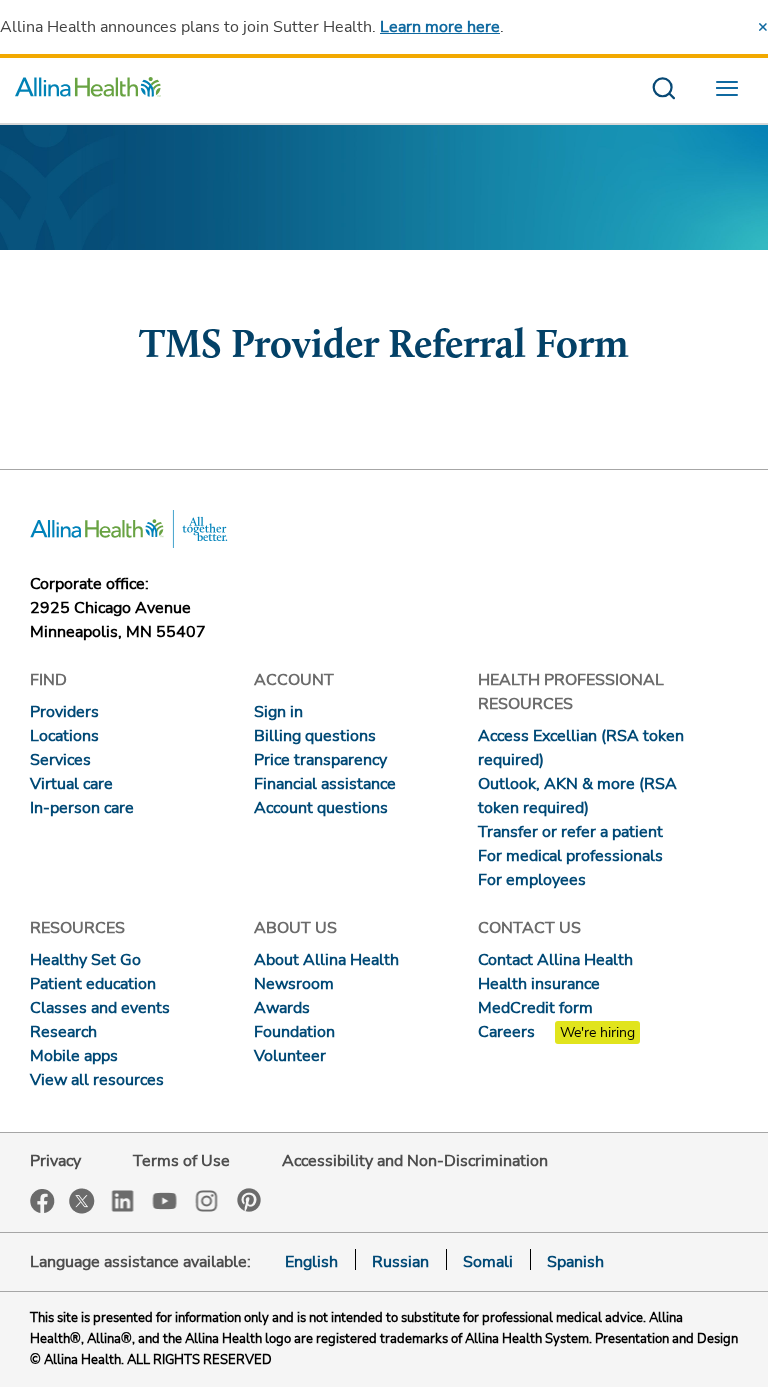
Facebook (42, 1201)
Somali (488, 1262)
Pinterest (249, 1200)
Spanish (575, 1262)
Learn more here (440, 27)
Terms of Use (181, 1161)
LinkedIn (123, 1199)
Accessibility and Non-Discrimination (415, 1161)
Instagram (207, 1199)
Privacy (55, 1161)
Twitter (82, 1201)
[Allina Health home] (88, 90)
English (311, 1262)
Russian (400, 1262)
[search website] (663, 90)
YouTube (165, 1199)
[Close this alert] (763, 27)
